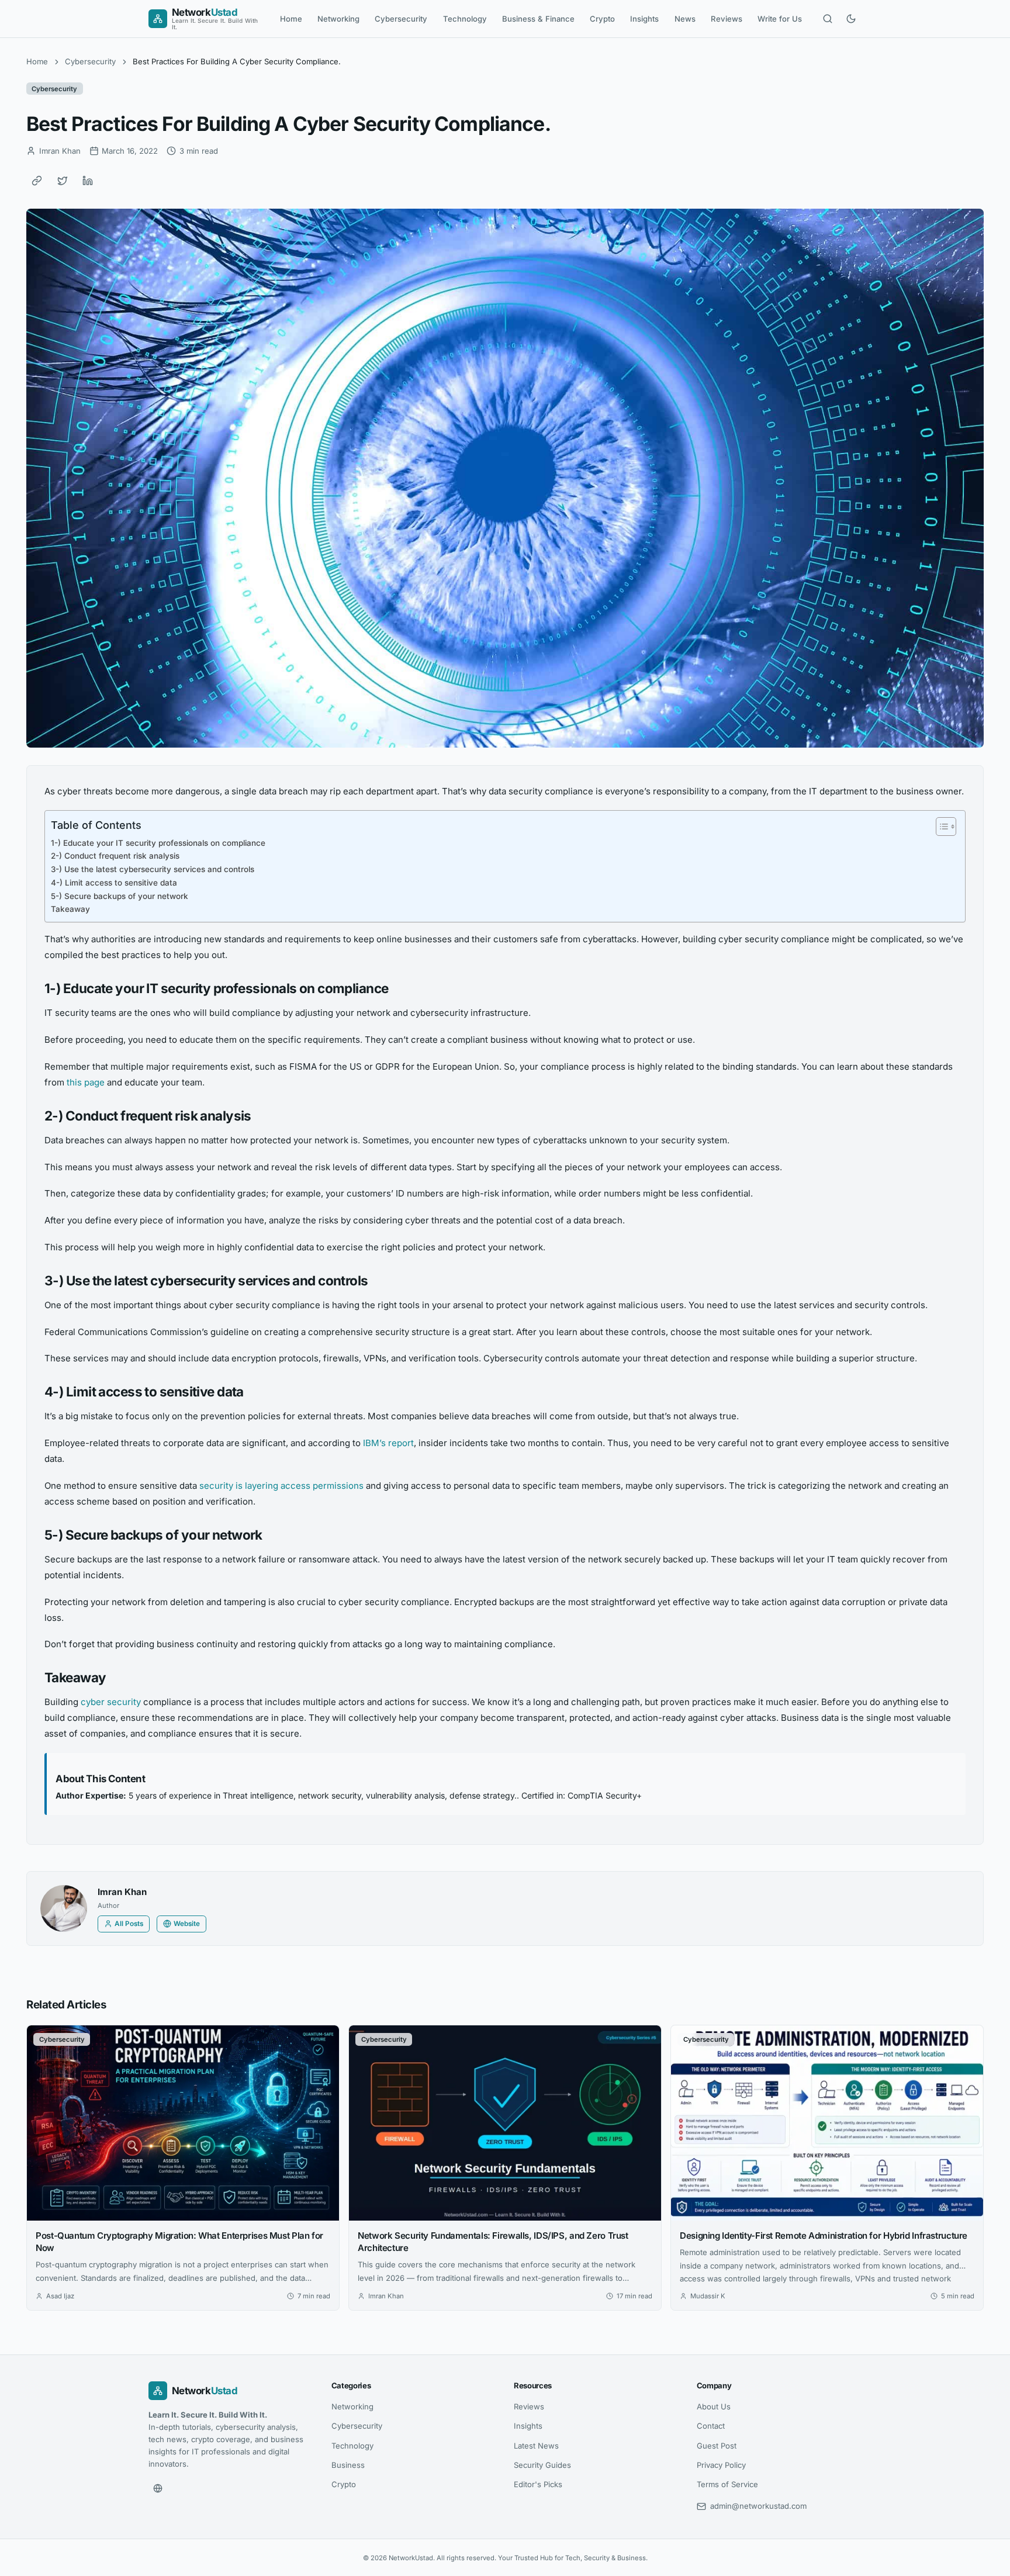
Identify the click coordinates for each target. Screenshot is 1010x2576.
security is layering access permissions (283, 1486)
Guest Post (717, 2446)
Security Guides (542, 2465)
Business (348, 2465)
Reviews (727, 19)
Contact (711, 2426)
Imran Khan (122, 1892)
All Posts (129, 1924)
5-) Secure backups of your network (120, 896)
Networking (338, 19)
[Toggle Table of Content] (940, 827)
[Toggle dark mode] (851, 19)
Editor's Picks (538, 2484)
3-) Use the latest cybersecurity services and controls (153, 869)
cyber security (111, 1702)
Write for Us (780, 19)
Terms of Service (727, 2484)
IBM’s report (388, 1443)
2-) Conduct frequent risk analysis (115, 856)
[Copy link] (37, 181)
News (685, 19)
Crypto (602, 19)
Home (291, 19)
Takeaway (70, 909)
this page (86, 1082)
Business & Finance (538, 19)
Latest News (536, 2446)
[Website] (158, 2488)
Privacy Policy (721, 2465)
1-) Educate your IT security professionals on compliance (158, 843)
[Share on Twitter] (63, 181)
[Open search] (828, 19)
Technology (465, 19)
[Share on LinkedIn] (88, 181)
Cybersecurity (401, 19)
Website (187, 1924)
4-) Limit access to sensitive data (114, 883)
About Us (714, 2406)
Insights (644, 19)
